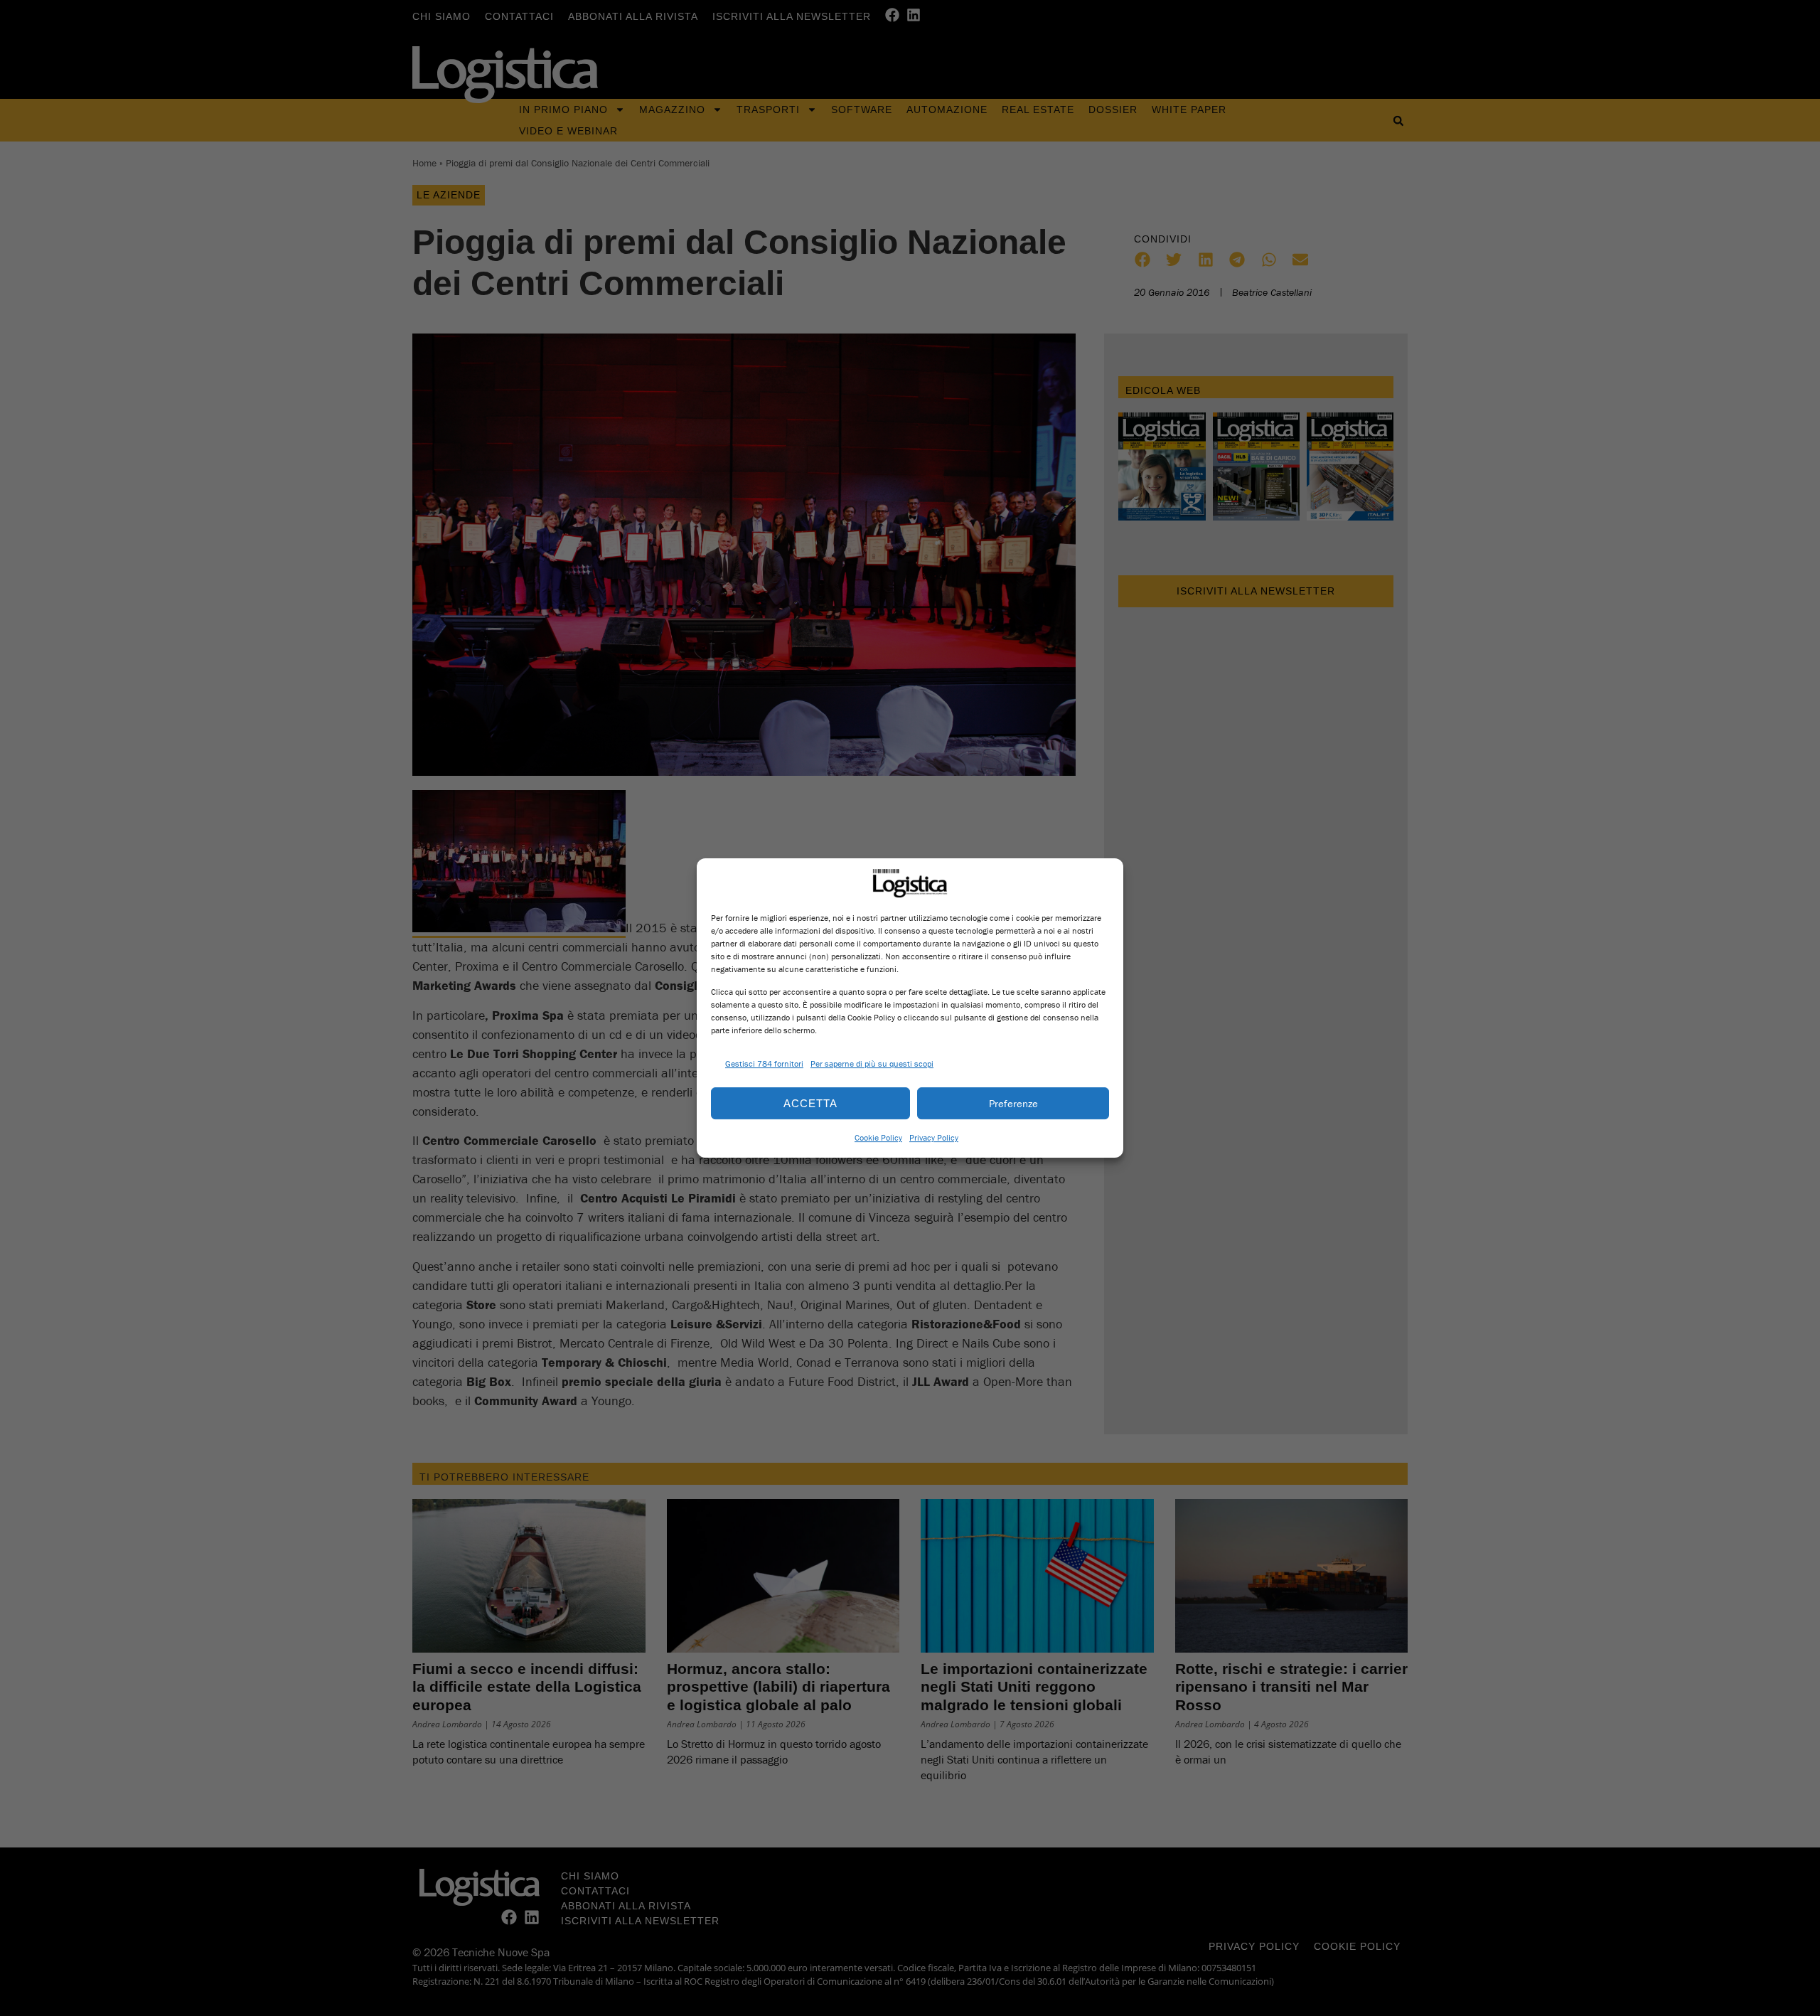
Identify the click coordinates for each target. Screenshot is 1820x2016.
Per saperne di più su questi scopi (872, 1063)
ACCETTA (810, 1103)
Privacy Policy (934, 1137)
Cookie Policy (878, 1137)
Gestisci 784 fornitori (764, 1063)
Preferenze (1013, 1103)
